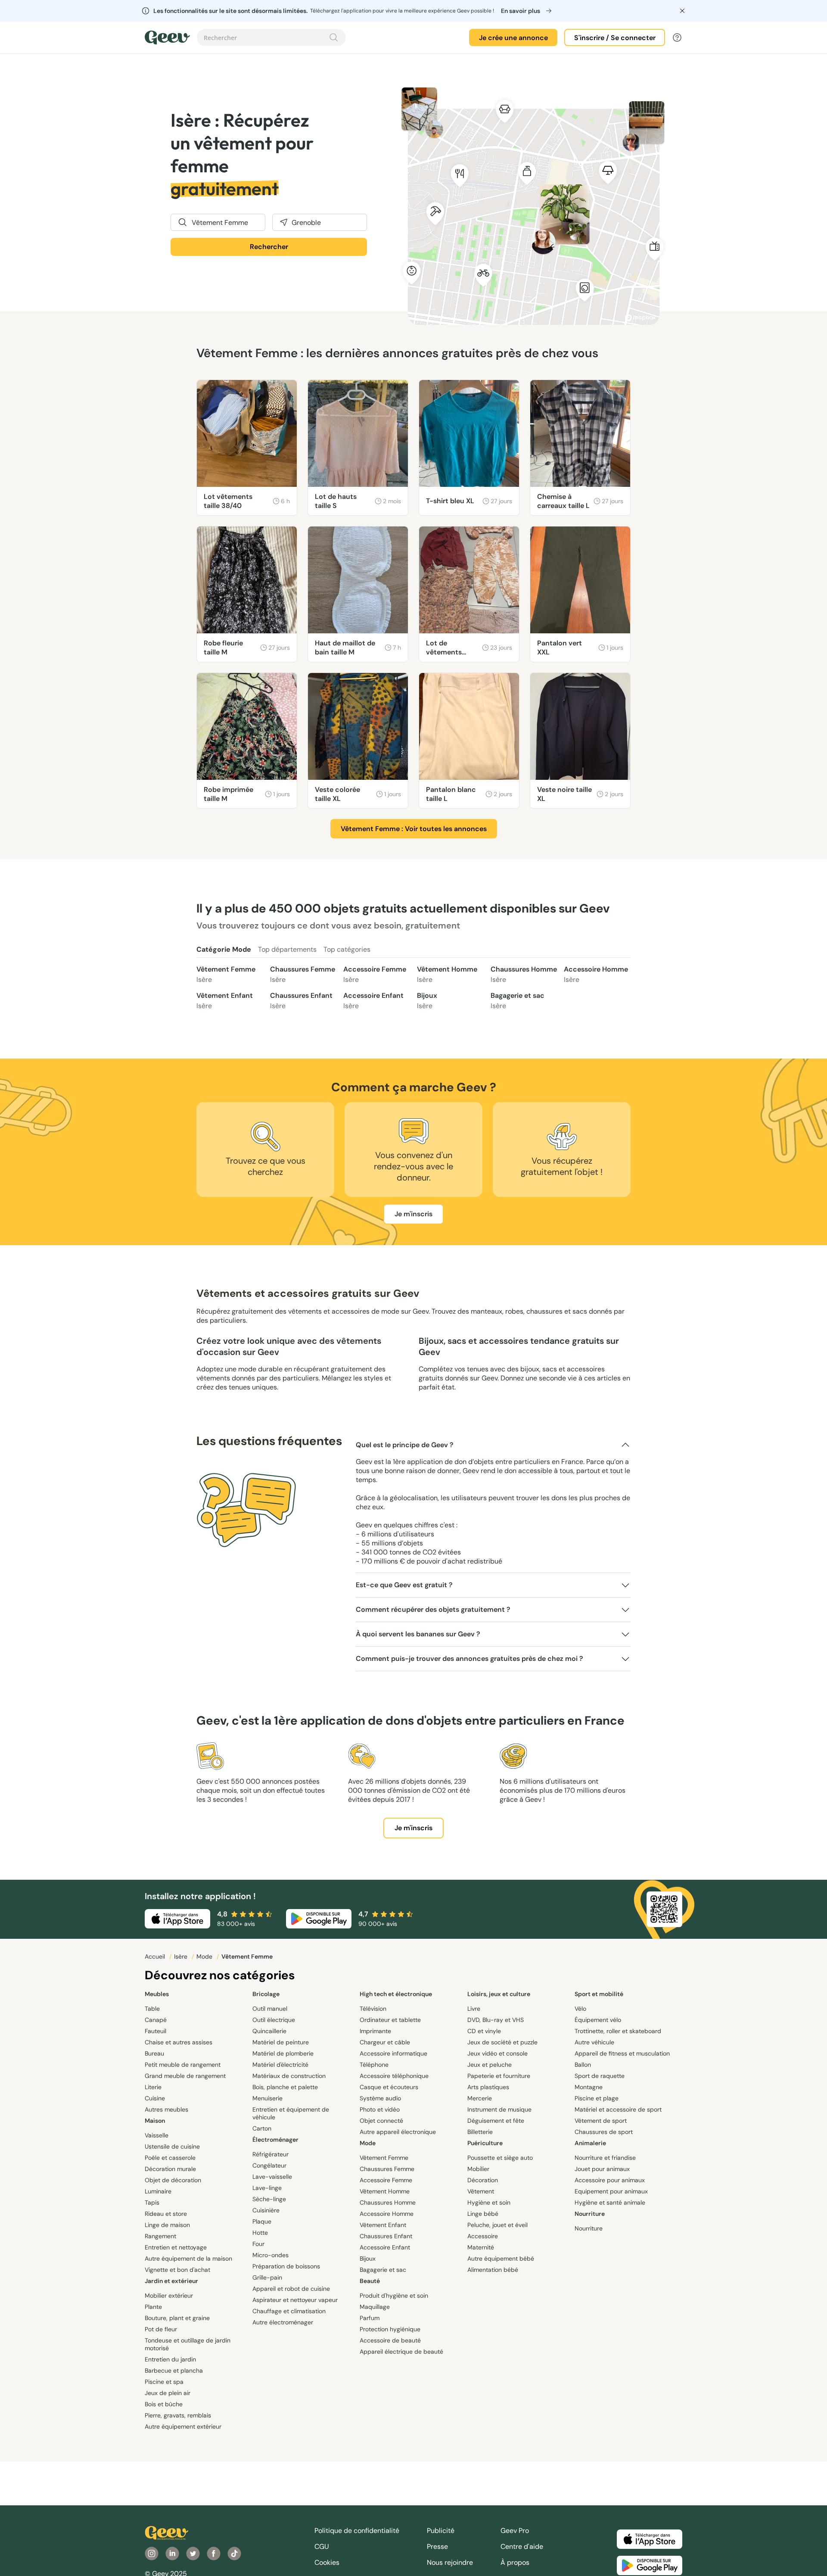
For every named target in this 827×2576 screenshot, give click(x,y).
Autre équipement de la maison (188, 2258)
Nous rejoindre (450, 2562)
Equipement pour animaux (611, 2191)
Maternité (481, 2247)
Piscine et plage (597, 2098)
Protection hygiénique (390, 2329)
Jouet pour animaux (602, 2169)
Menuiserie (267, 2098)
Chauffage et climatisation (289, 2311)
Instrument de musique (499, 2109)
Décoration (483, 2180)
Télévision (373, 2009)
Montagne (589, 2087)
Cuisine (155, 2098)
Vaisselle (157, 2135)
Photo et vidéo (380, 2109)
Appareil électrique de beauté (401, 2352)
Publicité (441, 2531)
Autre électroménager (283, 2322)
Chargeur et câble (385, 2042)
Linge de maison (167, 2225)
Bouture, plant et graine (177, 2318)
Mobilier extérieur (169, 2296)
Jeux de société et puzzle (502, 2042)
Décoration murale (170, 2169)
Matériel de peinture (281, 2042)
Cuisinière (266, 2210)
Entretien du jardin (170, 2359)
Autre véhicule (594, 2042)
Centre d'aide (522, 2546)
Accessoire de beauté (390, 2340)
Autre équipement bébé (501, 2258)
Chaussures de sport (604, 2132)
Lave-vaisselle (272, 2177)
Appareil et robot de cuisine (291, 2289)
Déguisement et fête (496, 2121)
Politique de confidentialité (357, 2531)
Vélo (580, 2009)
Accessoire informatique (393, 2053)
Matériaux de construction (289, 2076)
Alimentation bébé (493, 2270)
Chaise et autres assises (179, 2042)
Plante (153, 2307)
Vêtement (481, 2191)
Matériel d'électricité (280, 2065)
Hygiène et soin (489, 2202)
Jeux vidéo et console (497, 2053)
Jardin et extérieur (171, 2281)
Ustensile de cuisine (172, 2146)
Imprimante (375, 2031)
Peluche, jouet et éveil (497, 2225)
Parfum (370, 2318)
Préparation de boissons (286, 2266)
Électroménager (275, 2140)
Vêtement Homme (447, 974)
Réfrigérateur (270, 2154)
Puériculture (485, 2143)
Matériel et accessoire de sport (618, 2109)
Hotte (260, 2233)
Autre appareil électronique (398, 2132)
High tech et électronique (396, 1994)
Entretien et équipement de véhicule (291, 2113)
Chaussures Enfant (301, 1001)
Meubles (157, 1994)
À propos (515, 2562)
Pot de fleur (161, 2329)
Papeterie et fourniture (499, 2076)
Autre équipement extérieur (183, 2426)
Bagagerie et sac (518, 1001)
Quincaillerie (269, 2031)
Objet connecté (381, 2121)
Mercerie (480, 2098)
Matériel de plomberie (283, 2053)
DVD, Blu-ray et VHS (496, 2020)
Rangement (160, 2236)
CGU (322, 2546)
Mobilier (478, 2169)
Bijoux (427, 1001)
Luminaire (158, 2191)
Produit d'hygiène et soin (394, 2296)
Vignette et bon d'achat (177, 2270)
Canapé (156, 2020)
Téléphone (374, 2065)
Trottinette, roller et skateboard (618, 2031)
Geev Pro (515, 2531)
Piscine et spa (164, 2382)
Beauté (370, 2281)
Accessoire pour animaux (610, 2180)
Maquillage (375, 2307)
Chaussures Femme (303, 974)
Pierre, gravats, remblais (178, 2415)
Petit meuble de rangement (183, 2065)
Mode (205, 1956)
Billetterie (480, 2132)
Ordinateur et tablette (390, 2020)
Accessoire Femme (375, 974)
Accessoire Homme (596, 974)
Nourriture (590, 2214)
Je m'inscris (413, 1214)
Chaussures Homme (524, 974)
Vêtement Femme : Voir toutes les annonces (414, 829)
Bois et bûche (164, 2404)
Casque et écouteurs (389, 2087)
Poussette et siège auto (500, 2158)
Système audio (380, 2098)
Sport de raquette (600, 2076)
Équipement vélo (598, 2020)
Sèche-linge (269, 2199)
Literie (153, 2087)
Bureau (154, 2053)
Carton (262, 2128)
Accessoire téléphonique (394, 2076)
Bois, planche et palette (285, 2087)
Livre (474, 2009)
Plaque (262, 2221)
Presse (437, 2546)
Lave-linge (267, 2188)
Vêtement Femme (226, 974)
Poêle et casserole (170, 2158)
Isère (182, 1956)
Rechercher (269, 247)
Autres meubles (166, 2109)
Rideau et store (166, 2214)
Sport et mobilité (599, 1994)
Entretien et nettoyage (176, 2247)
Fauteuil (155, 2031)
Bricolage (266, 1994)
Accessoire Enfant (373, 1001)
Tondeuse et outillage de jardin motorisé (188, 2344)
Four (258, 2244)
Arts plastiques (488, 2087)
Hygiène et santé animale (610, 2202)
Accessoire (483, 2236)
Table (152, 2009)
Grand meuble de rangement (185, 2076)
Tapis (152, 2202)
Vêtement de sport (601, 2121)
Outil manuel (270, 2009)
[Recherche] (334, 37)
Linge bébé (483, 2214)
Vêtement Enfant (225, 1001)
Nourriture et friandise (605, 2158)
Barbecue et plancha (174, 2370)
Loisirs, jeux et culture (499, 1994)
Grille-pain (267, 2277)
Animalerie (590, 2143)
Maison (155, 2121)
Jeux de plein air (168, 2393)
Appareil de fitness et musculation (622, 2053)
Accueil (156, 1956)
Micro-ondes (270, 2255)
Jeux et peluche (490, 2065)
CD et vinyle (484, 2031)
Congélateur (269, 2165)
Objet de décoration (173, 2180)
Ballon (583, 2065)
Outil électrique (274, 2020)
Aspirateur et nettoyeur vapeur (295, 2300)
